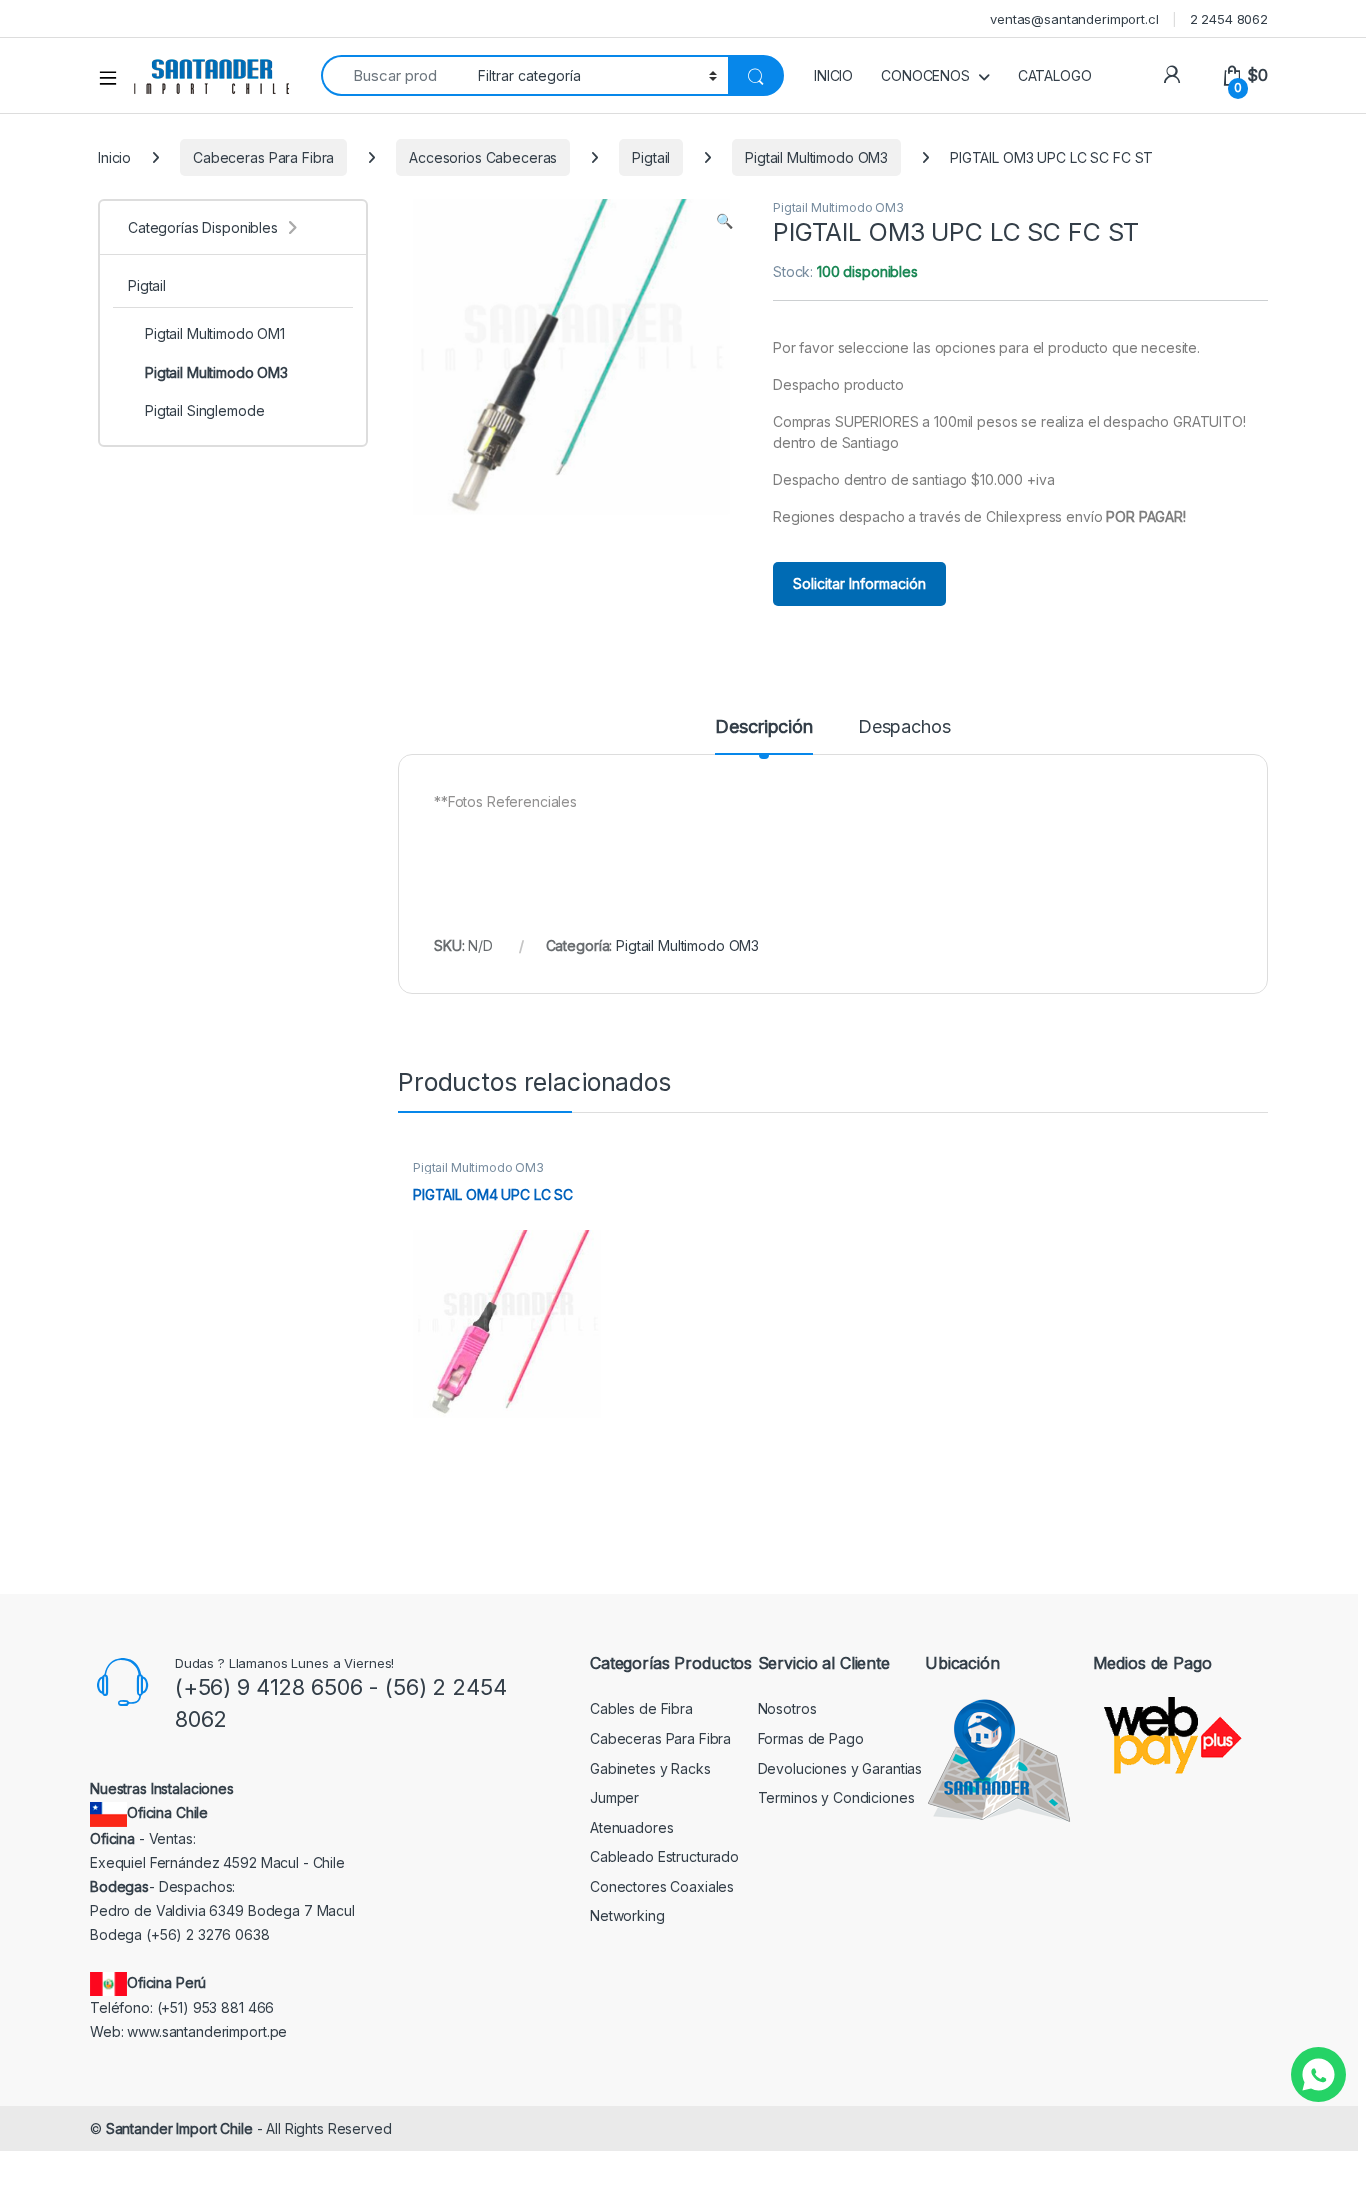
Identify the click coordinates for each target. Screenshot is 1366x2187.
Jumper (614, 1797)
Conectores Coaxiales (662, 1886)
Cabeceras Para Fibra (263, 157)
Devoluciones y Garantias (840, 1768)
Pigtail (651, 157)
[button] (724, 221)
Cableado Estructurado (664, 1856)
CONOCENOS (925, 75)
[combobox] (394, 75)
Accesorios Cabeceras (483, 157)
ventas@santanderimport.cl (1074, 19)
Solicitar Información (859, 583)
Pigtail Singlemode (204, 410)
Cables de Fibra (641, 1708)
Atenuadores (631, 1827)
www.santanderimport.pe (207, 2031)
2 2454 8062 (1229, 19)
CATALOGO (1055, 75)
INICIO (833, 75)
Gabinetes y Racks (650, 1768)
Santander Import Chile (179, 2128)
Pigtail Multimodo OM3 (816, 157)
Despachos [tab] (904, 727)
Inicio (114, 157)
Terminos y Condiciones (836, 1797)
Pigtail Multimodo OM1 (215, 333)
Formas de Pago (811, 1738)
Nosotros (787, 1708)
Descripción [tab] (763, 727)
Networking (627, 1915)
